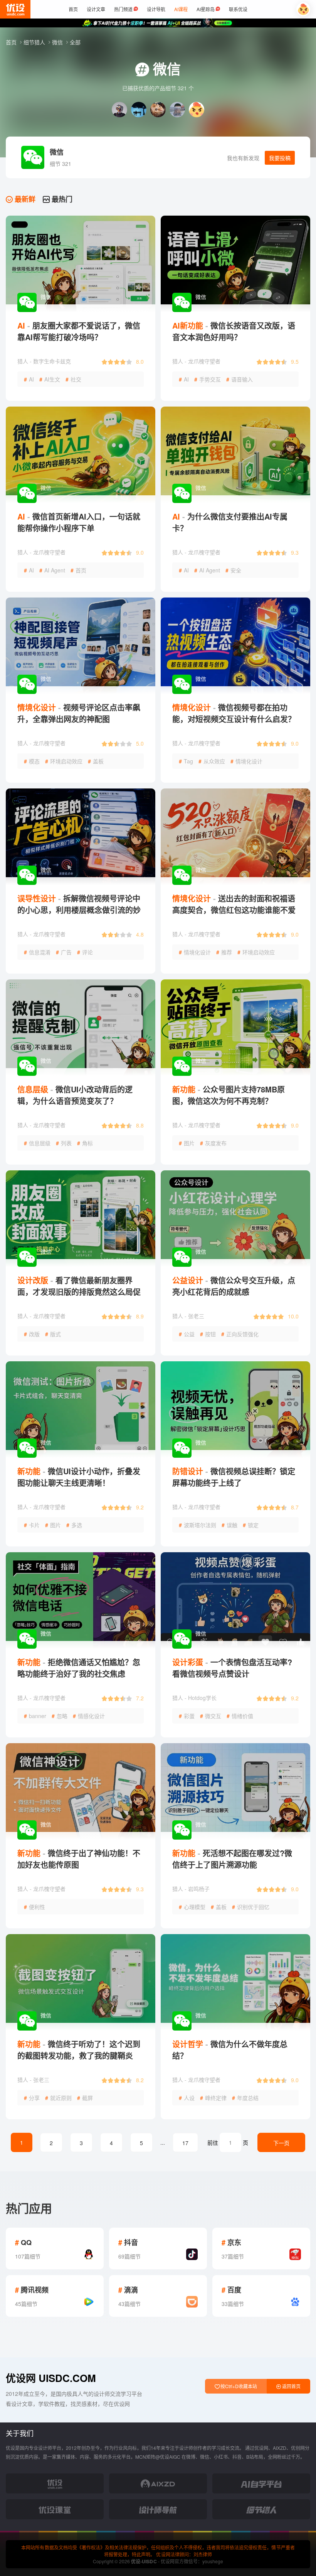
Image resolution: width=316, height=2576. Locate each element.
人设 (187, 2098)
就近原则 (58, 2098)
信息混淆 (37, 952)
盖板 (96, 761)
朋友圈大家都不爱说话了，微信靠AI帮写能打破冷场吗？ (79, 331)
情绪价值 (240, 1716)
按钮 (208, 1334)
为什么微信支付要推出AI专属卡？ (230, 522)
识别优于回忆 (251, 1907)
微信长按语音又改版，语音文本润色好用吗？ (234, 331)
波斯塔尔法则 (197, 1525)
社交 (73, 379)
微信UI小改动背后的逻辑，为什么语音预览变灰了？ (75, 1095)
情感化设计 (89, 1716)
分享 (32, 2098)
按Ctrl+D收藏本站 (238, 2386)
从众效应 (212, 761)
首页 (12, 42)
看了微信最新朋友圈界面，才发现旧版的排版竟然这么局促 (79, 1286)
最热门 (61, 199)
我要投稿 (280, 158)
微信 (58, 42)
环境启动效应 (64, 761)
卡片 (32, 1525)
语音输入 (240, 379)
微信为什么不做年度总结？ (230, 2050)
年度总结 (245, 2098)
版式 (53, 1334)
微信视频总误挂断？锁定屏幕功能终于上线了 (234, 1477)
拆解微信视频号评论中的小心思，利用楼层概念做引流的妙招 (79, 910)
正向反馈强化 (240, 1334)
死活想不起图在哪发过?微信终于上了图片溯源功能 (232, 1859)
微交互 (211, 1716)
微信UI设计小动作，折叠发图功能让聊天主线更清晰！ (79, 1477)
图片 (187, 1143)
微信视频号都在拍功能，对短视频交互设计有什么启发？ (234, 713)
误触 (229, 1525)
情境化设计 (246, 761)
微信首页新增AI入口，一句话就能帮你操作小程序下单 (79, 522)
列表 (64, 1143)
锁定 (251, 1525)
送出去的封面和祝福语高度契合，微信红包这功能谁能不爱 (234, 904)
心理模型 (192, 1907)
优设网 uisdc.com (51, 2378)
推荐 (224, 952)
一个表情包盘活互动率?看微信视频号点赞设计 (232, 1668)
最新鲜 (24, 199)
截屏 (85, 2098)
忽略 (60, 1716)
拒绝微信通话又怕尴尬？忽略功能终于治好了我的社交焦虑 (79, 1668)
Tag (186, 761)
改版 (32, 1334)
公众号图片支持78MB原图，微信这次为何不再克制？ (229, 1095)
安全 (233, 570)
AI (29, 379)
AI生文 (50, 379)
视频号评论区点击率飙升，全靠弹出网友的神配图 (79, 713)
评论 (85, 952)
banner (35, 1716)
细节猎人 (35, 42)
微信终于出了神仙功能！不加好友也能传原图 (79, 1859)
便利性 (34, 1907)
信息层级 (37, 1143)
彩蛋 (187, 1716)
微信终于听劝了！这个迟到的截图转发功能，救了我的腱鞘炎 (79, 2050)
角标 (85, 1143)
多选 (74, 1525)
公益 (187, 1334)
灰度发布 (213, 1143)
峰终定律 (213, 2098)
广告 (64, 952)
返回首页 (291, 2386)
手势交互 (208, 379)
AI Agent (52, 570)
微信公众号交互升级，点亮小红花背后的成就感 (234, 1286)
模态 (32, 761)
